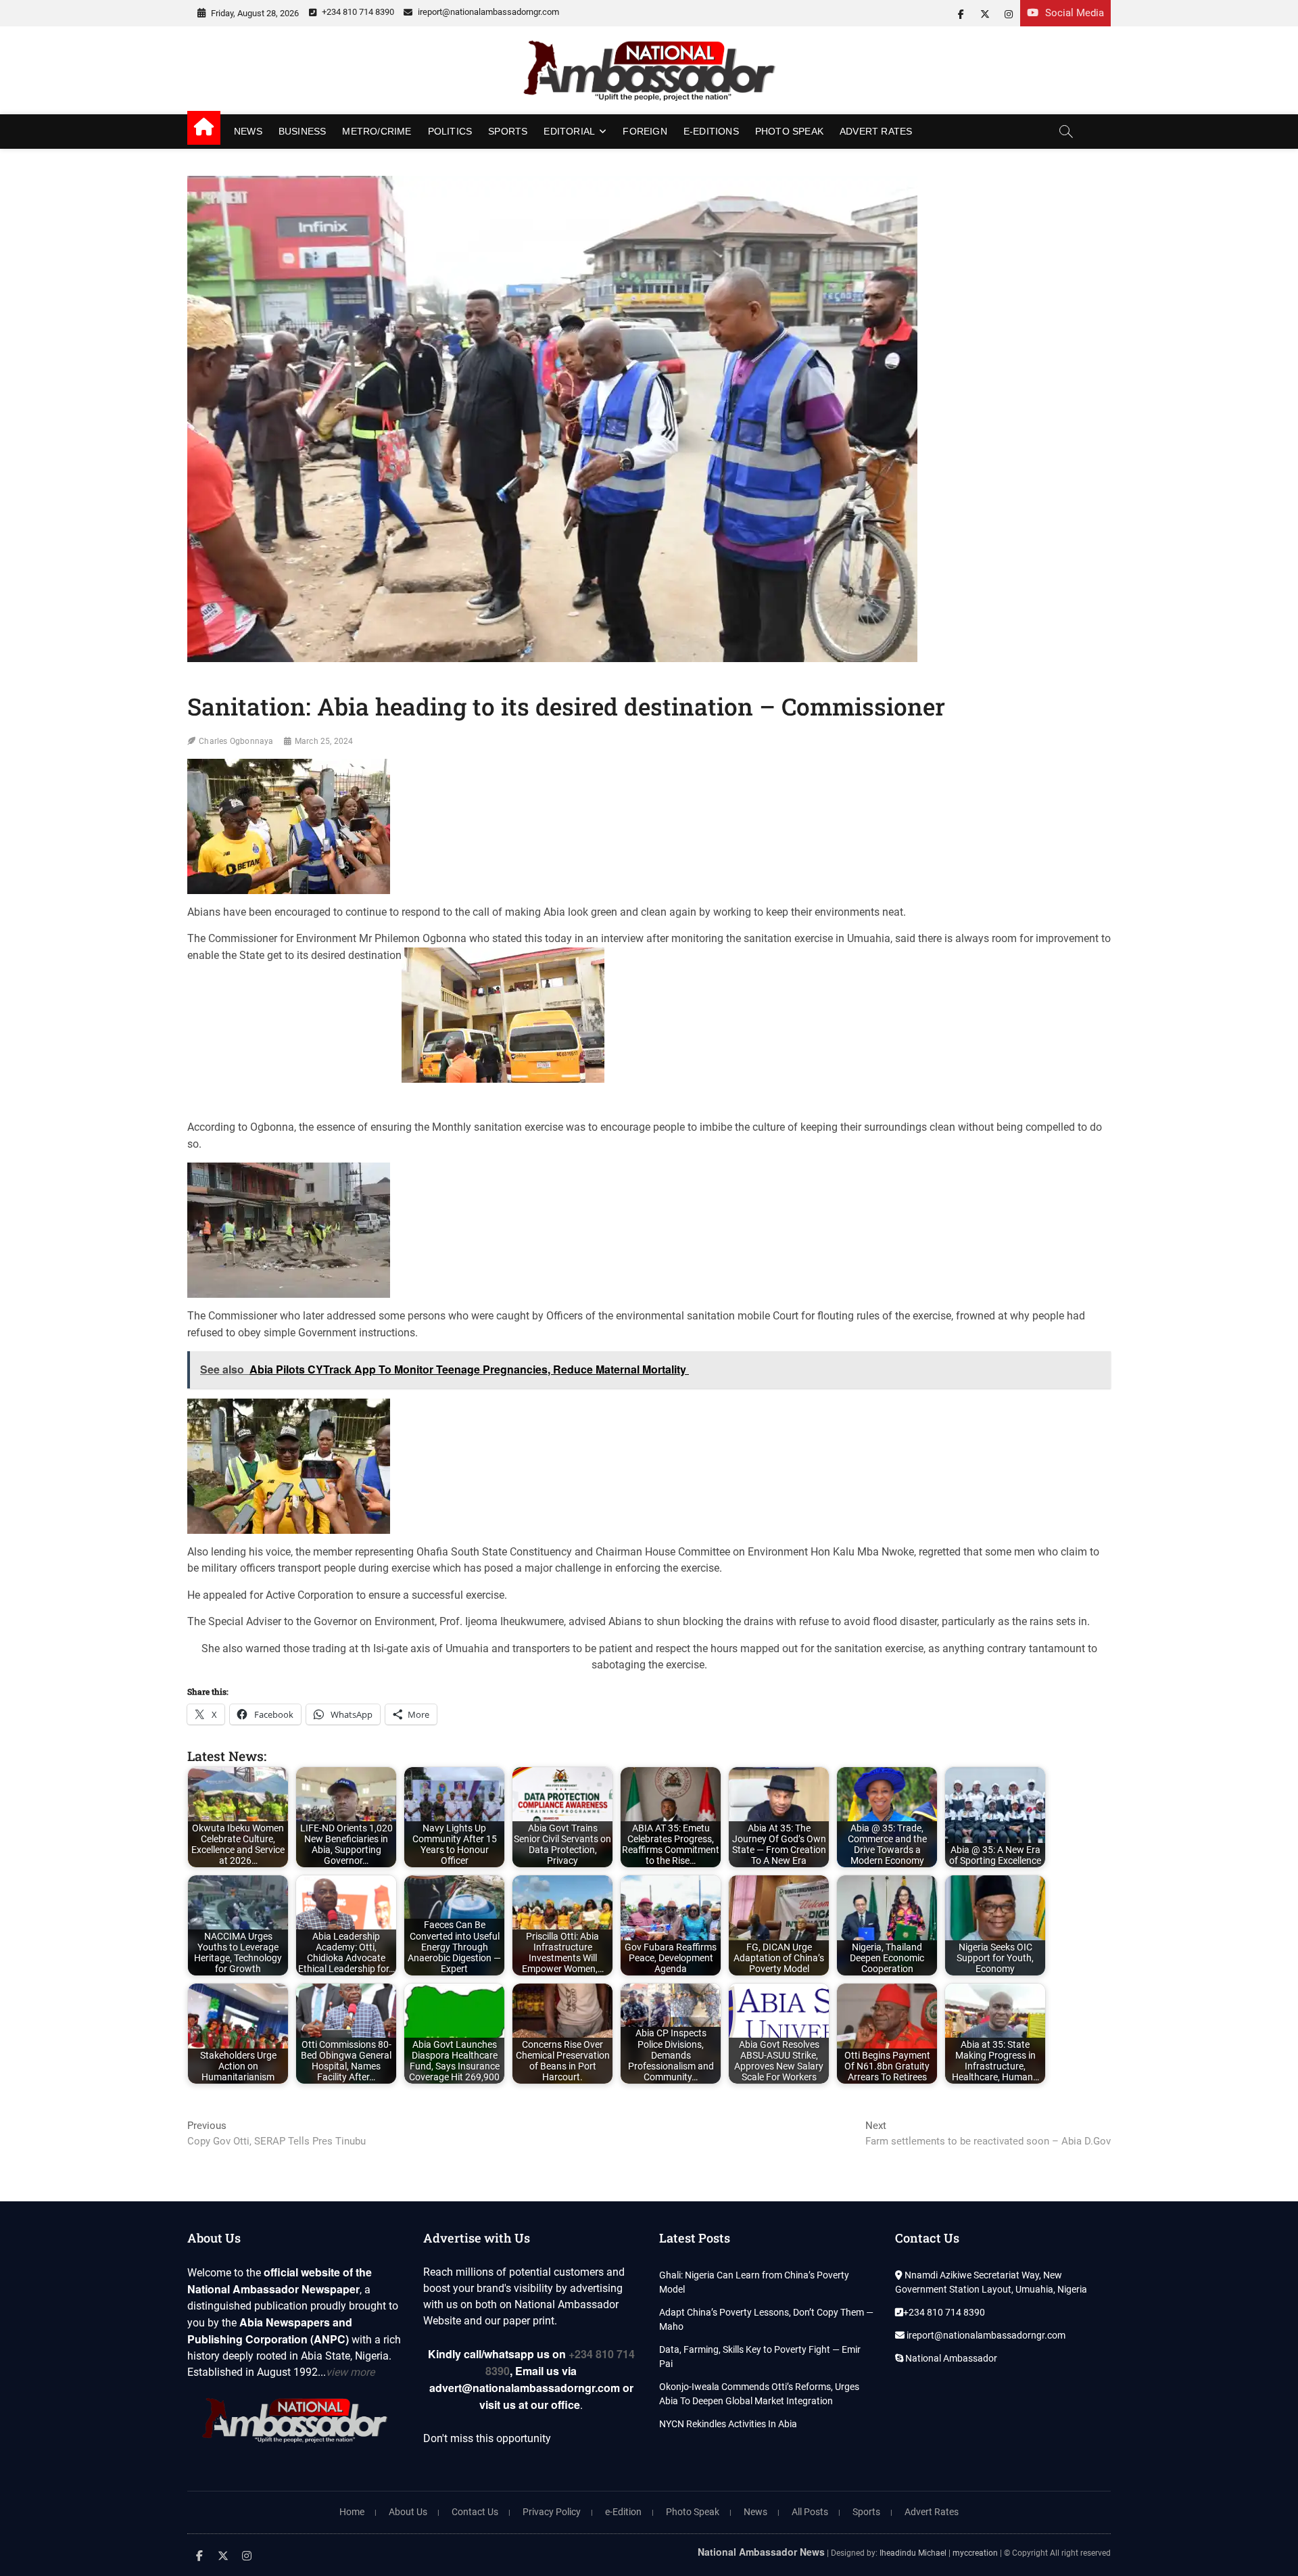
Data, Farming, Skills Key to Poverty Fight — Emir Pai (760, 2357)
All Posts (810, 2512)
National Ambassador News (761, 2552)
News (248, 131)
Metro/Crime (377, 131)
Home (352, 2512)
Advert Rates (876, 131)
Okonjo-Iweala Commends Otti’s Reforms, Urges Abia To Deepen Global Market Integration (759, 2394)
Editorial (569, 131)
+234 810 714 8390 (357, 12)
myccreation (975, 2553)
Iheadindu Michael (913, 2553)
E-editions (711, 131)
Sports (508, 131)
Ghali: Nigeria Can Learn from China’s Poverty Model (754, 2282)
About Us (408, 2512)
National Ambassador (950, 2358)
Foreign (645, 131)
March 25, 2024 (324, 741)
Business (303, 131)
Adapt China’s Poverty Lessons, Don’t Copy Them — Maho (766, 2319)
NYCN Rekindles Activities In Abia (728, 2424)
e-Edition (623, 2512)
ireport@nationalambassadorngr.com (487, 12)
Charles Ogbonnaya (236, 741)
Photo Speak (789, 131)
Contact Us (475, 2512)
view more (350, 2372)
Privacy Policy (552, 2512)
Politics (450, 131)
